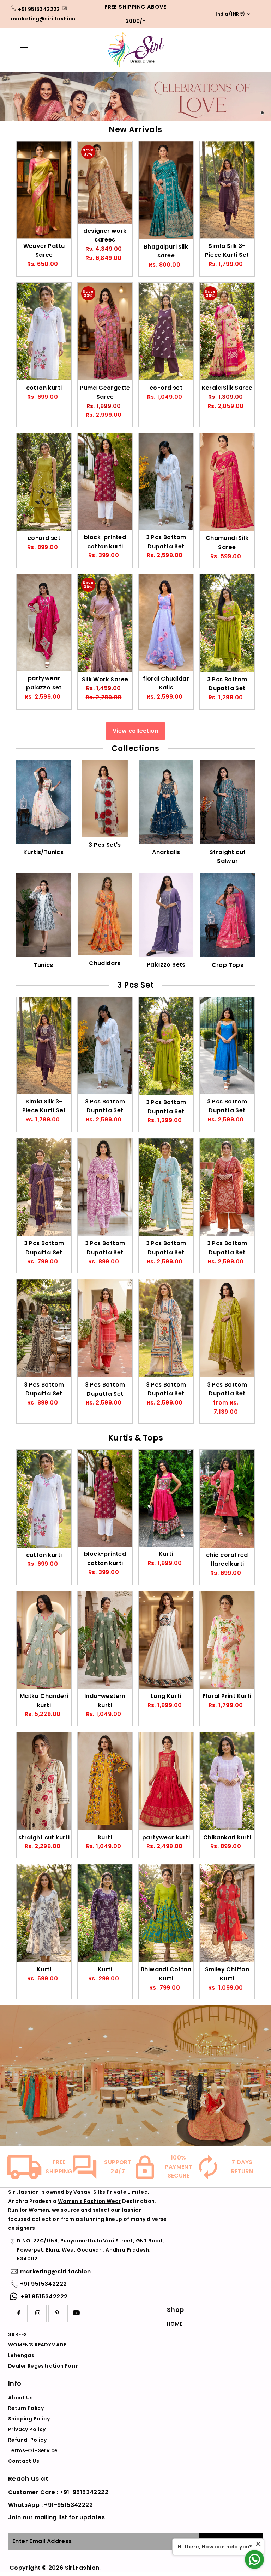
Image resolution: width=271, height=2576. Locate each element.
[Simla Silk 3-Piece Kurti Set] (227, 190)
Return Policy (26, 2408)
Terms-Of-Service (33, 2450)
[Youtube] (76, 2314)
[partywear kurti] (166, 1781)
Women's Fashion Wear (89, 2201)
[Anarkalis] (166, 801)
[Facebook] (19, 2314)
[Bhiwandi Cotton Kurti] (166, 1913)
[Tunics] (43, 914)
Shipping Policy (29, 2419)
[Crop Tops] (228, 914)
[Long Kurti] (166, 1640)
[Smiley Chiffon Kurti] (227, 1913)
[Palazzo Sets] (166, 914)
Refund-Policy (27, 2440)
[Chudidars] (105, 913)
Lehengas (21, 2355)
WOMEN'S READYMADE (37, 2345)
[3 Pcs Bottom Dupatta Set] (166, 482)
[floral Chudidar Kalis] (166, 623)
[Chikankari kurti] (227, 1781)
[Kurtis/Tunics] (43, 801)
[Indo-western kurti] (105, 1640)
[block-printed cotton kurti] (105, 482)
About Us (20, 2398)
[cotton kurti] (44, 332)
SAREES (17, 2334)
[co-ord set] (166, 332)
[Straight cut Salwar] (228, 801)
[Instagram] (38, 2314)
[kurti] (105, 1781)
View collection (135, 731)
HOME (175, 2324)
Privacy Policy (27, 2429)
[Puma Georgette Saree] (105, 332)
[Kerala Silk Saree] (227, 332)
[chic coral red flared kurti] (227, 1499)
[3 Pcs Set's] (105, 797)
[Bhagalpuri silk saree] (166, 190)
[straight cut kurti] (44, 1781)
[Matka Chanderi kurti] (44, 1640)
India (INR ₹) (228, 14)
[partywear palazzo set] (44, 623)
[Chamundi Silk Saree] (227, 482)
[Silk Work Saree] (105, 623)
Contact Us (24, 2461)
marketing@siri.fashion (43, 19)
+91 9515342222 (39, 9)
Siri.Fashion (82, 2568)
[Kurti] (166, 1498)
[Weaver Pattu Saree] (44, 190)
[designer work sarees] (105, 182)
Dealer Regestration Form (44, 2366)
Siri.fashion (24, 2192)
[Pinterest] (57, 2314)
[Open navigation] (34, 50)
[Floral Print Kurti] (227, 1640)
